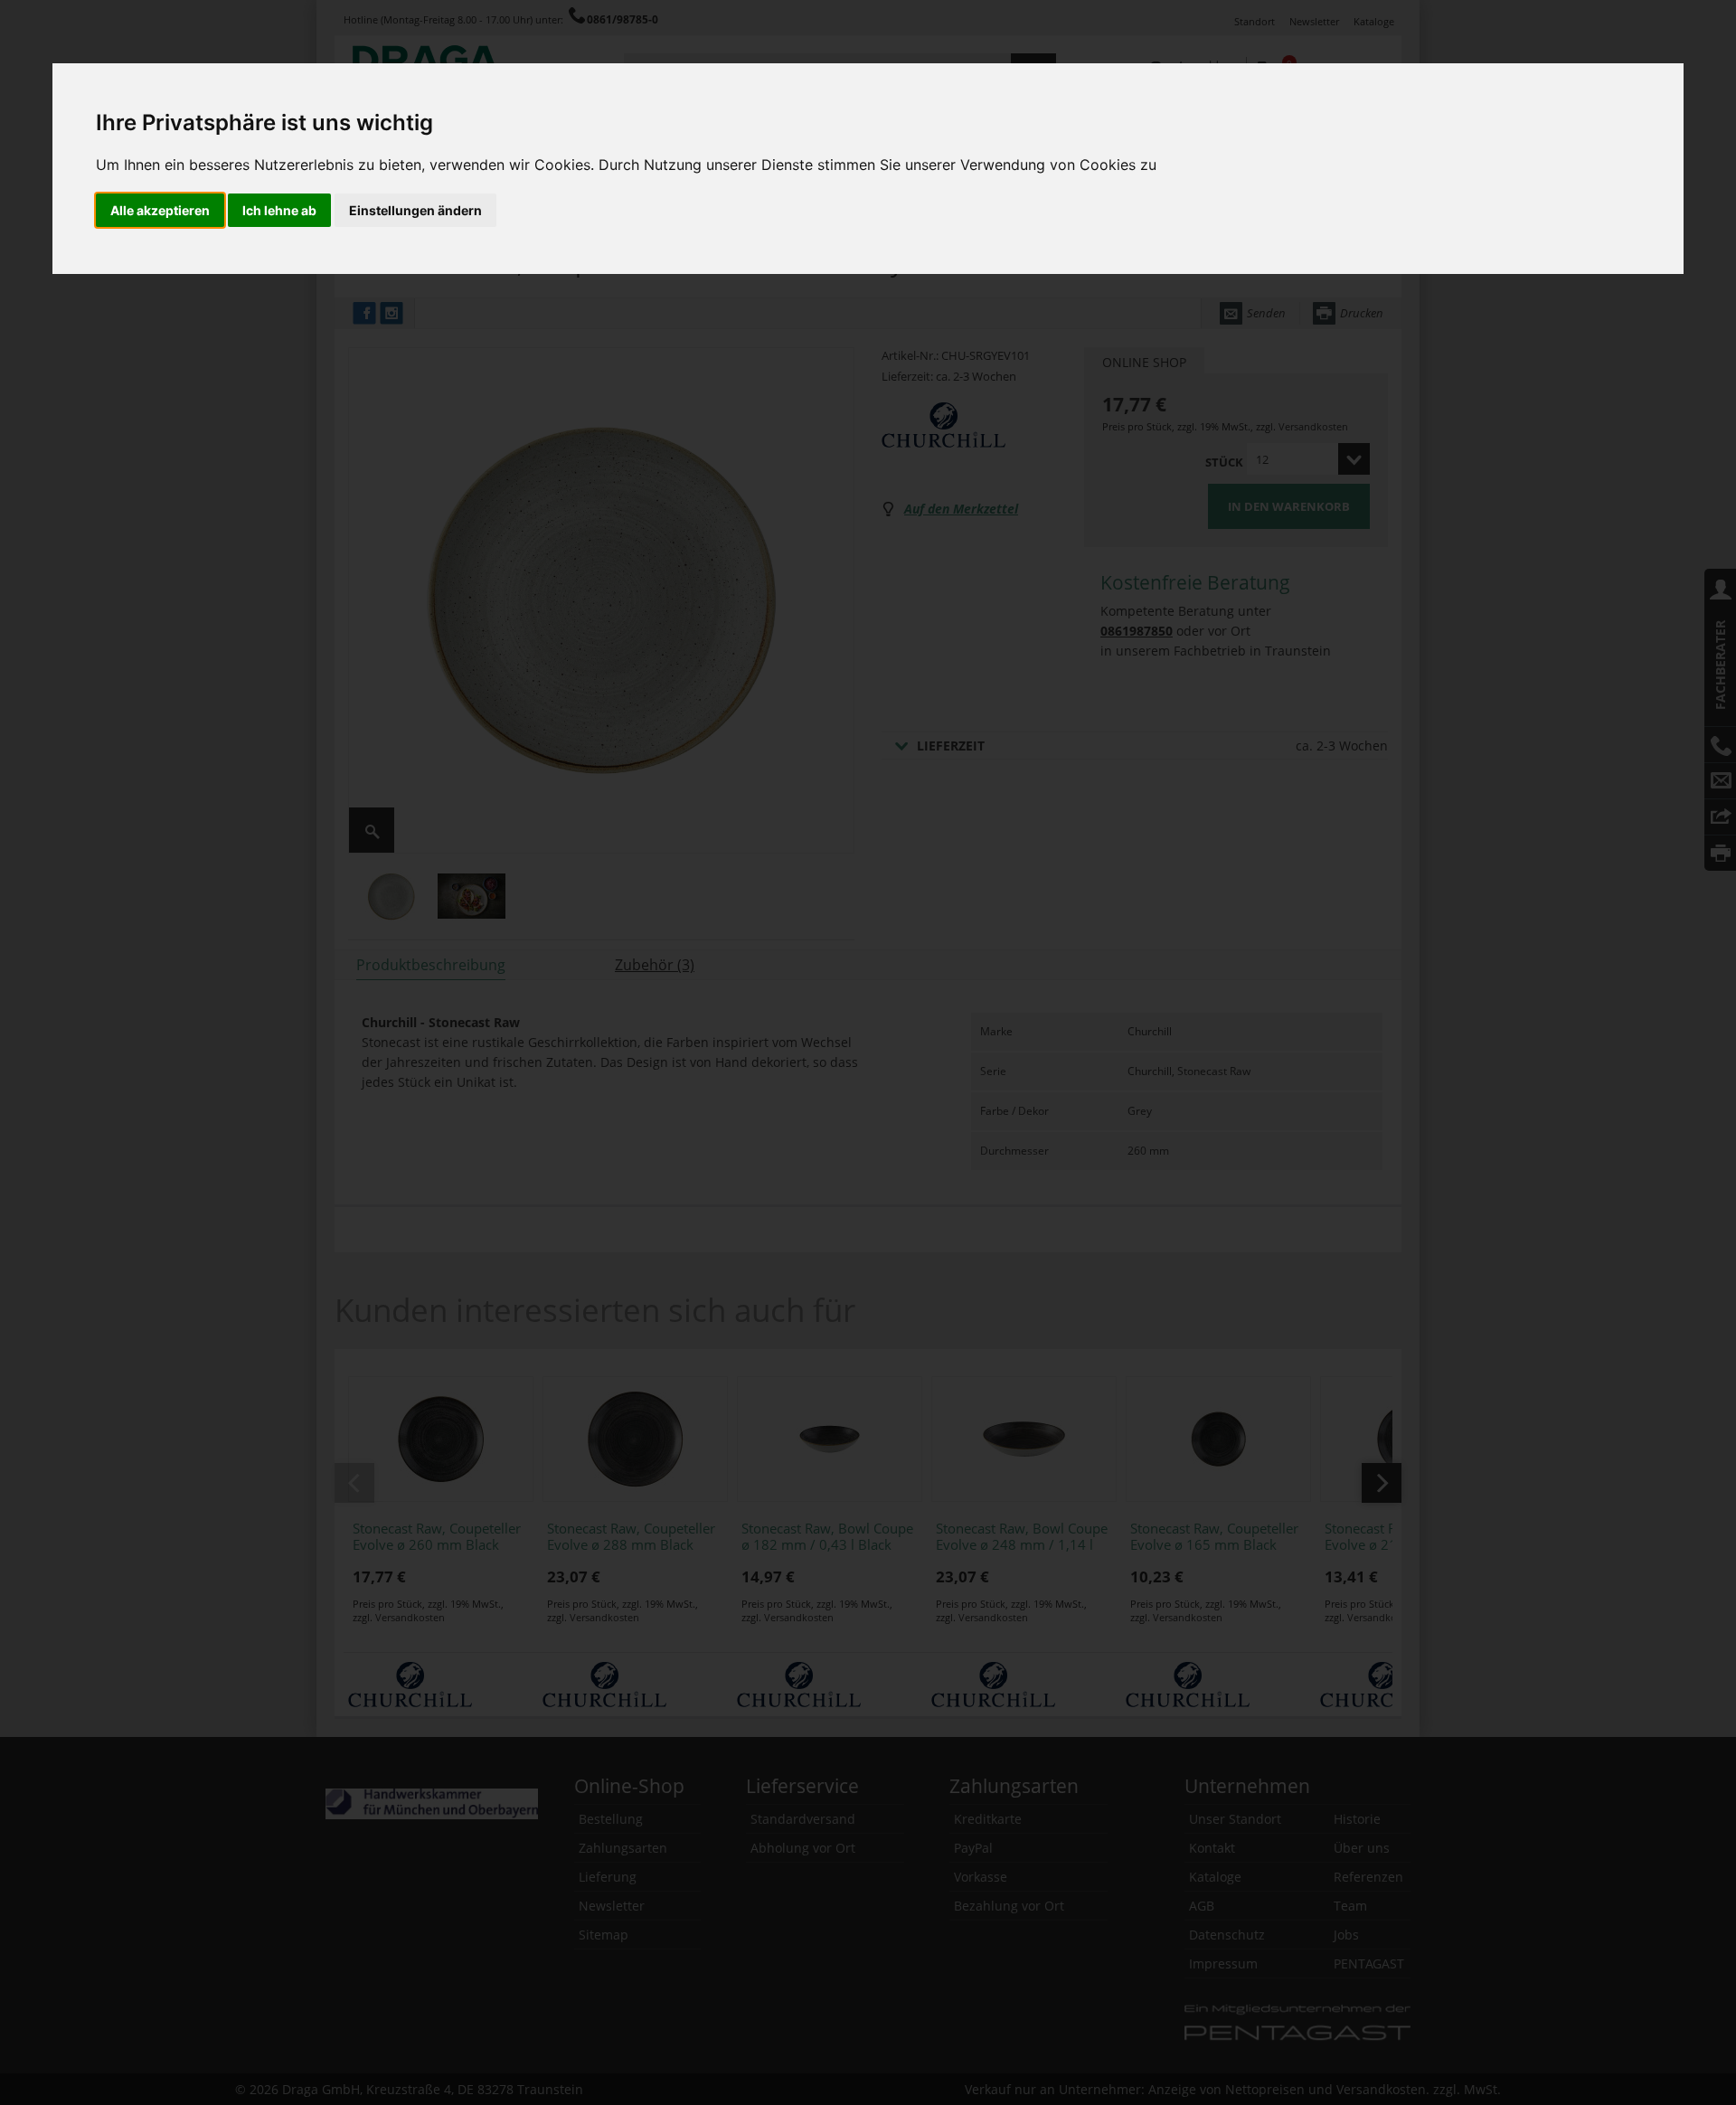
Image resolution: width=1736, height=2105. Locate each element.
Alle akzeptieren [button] (160, 210)
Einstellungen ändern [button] (415, 210)
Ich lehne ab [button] (279, 210)
